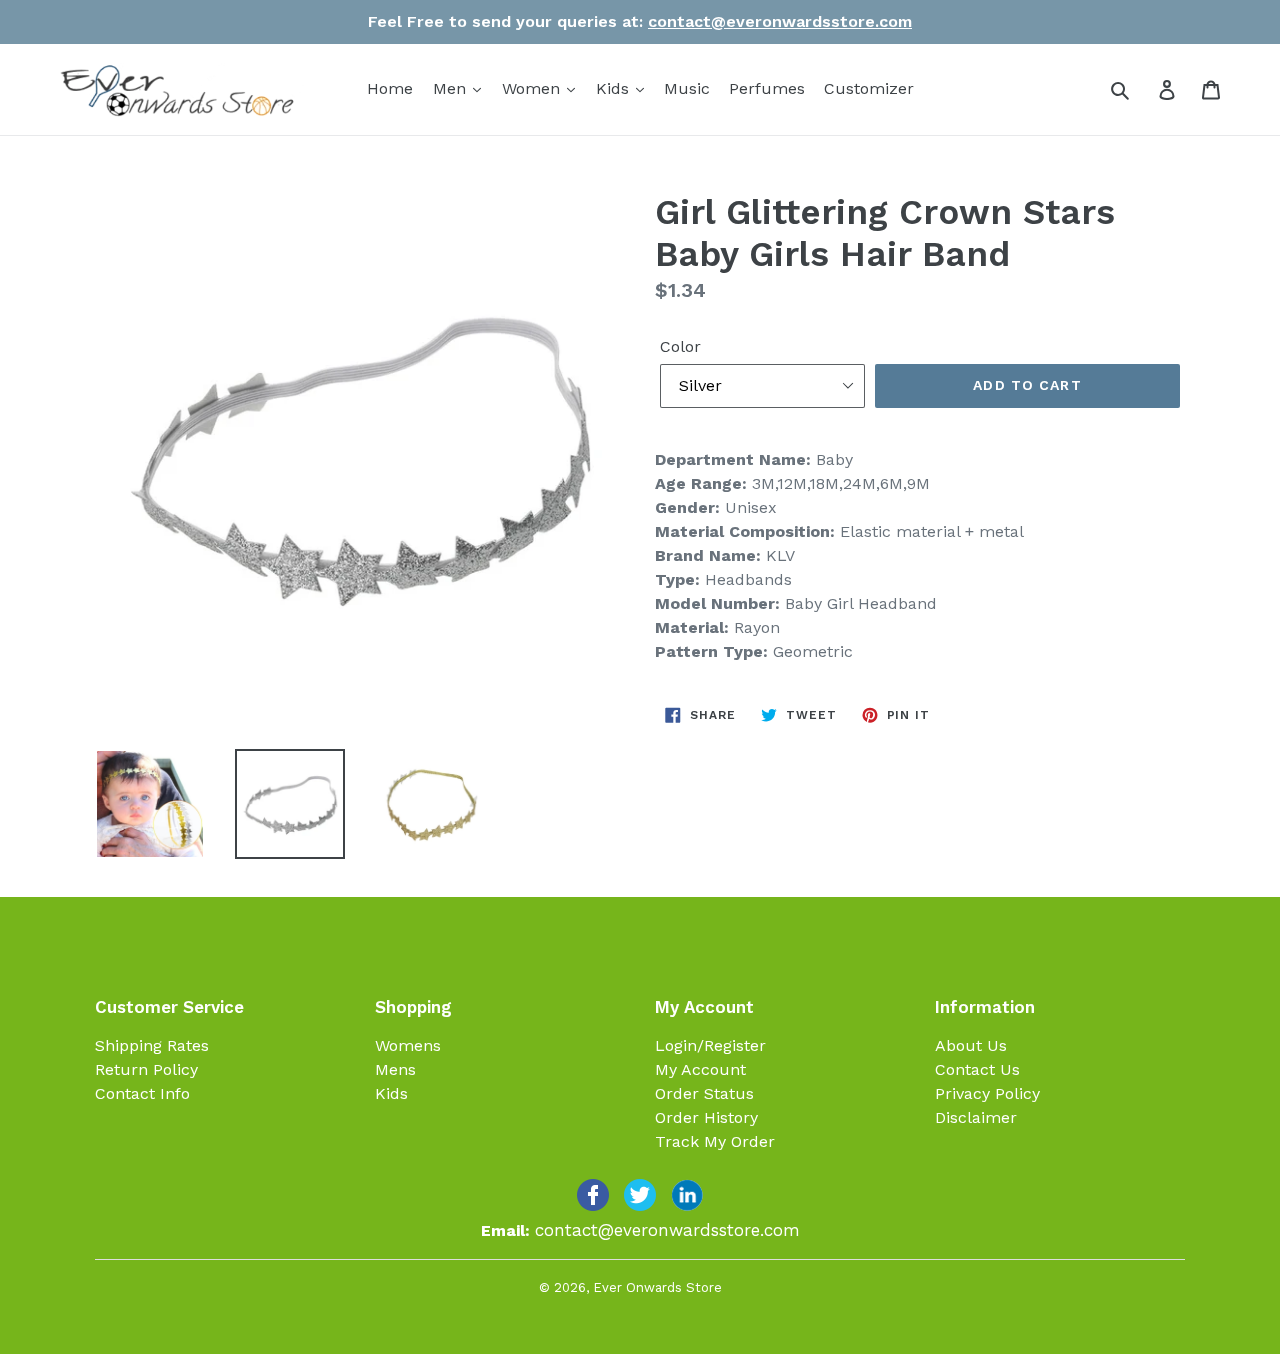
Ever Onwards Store (657, 1287)
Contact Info (142, 1093)
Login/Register (710, 1045)
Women (533, 88)
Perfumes (767, 88)
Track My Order (715, 1141)
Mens (395, 1069)
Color (680, 346)
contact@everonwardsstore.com (780, 21)
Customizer (869, 88)
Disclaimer (976, 1117)
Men (452, 88)
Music (687, 88)
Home (390, 88)
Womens (408, 1045)
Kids (615, 88)
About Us (971, 1045)
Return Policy (146, 1069)
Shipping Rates (152, 1045)
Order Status (704, 1093)
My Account (700, 1069)
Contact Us (977, 1069)
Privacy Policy (987, 1093)
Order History (706, 1117)
